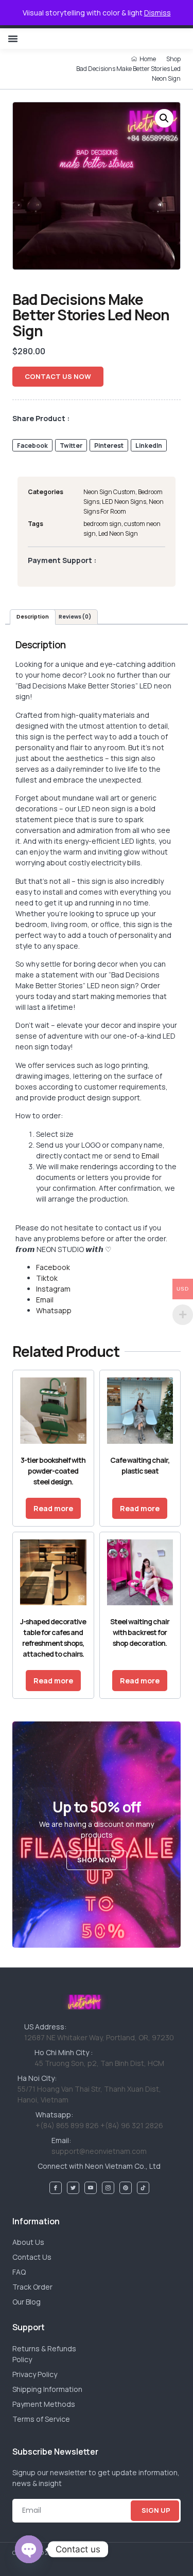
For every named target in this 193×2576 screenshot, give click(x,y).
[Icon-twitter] (73, 2188)
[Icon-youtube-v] (91, 2188)
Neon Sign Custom (109, 492)
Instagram (53, 1289)
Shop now (97, 1860)
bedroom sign (102, 524)
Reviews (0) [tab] (75, 617)
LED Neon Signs (124, 502)
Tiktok (47, 1278)
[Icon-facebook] (56, 2188)
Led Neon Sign (118, 533)
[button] (13, 39)
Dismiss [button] (157, 13)
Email (150, 1156)
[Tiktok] (143, 2188)
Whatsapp (54, 1310)
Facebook (53, 1267)
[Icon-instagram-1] (108, 2188)
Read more (53, 1508)
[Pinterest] (126, 2188)
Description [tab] (33, 617)
